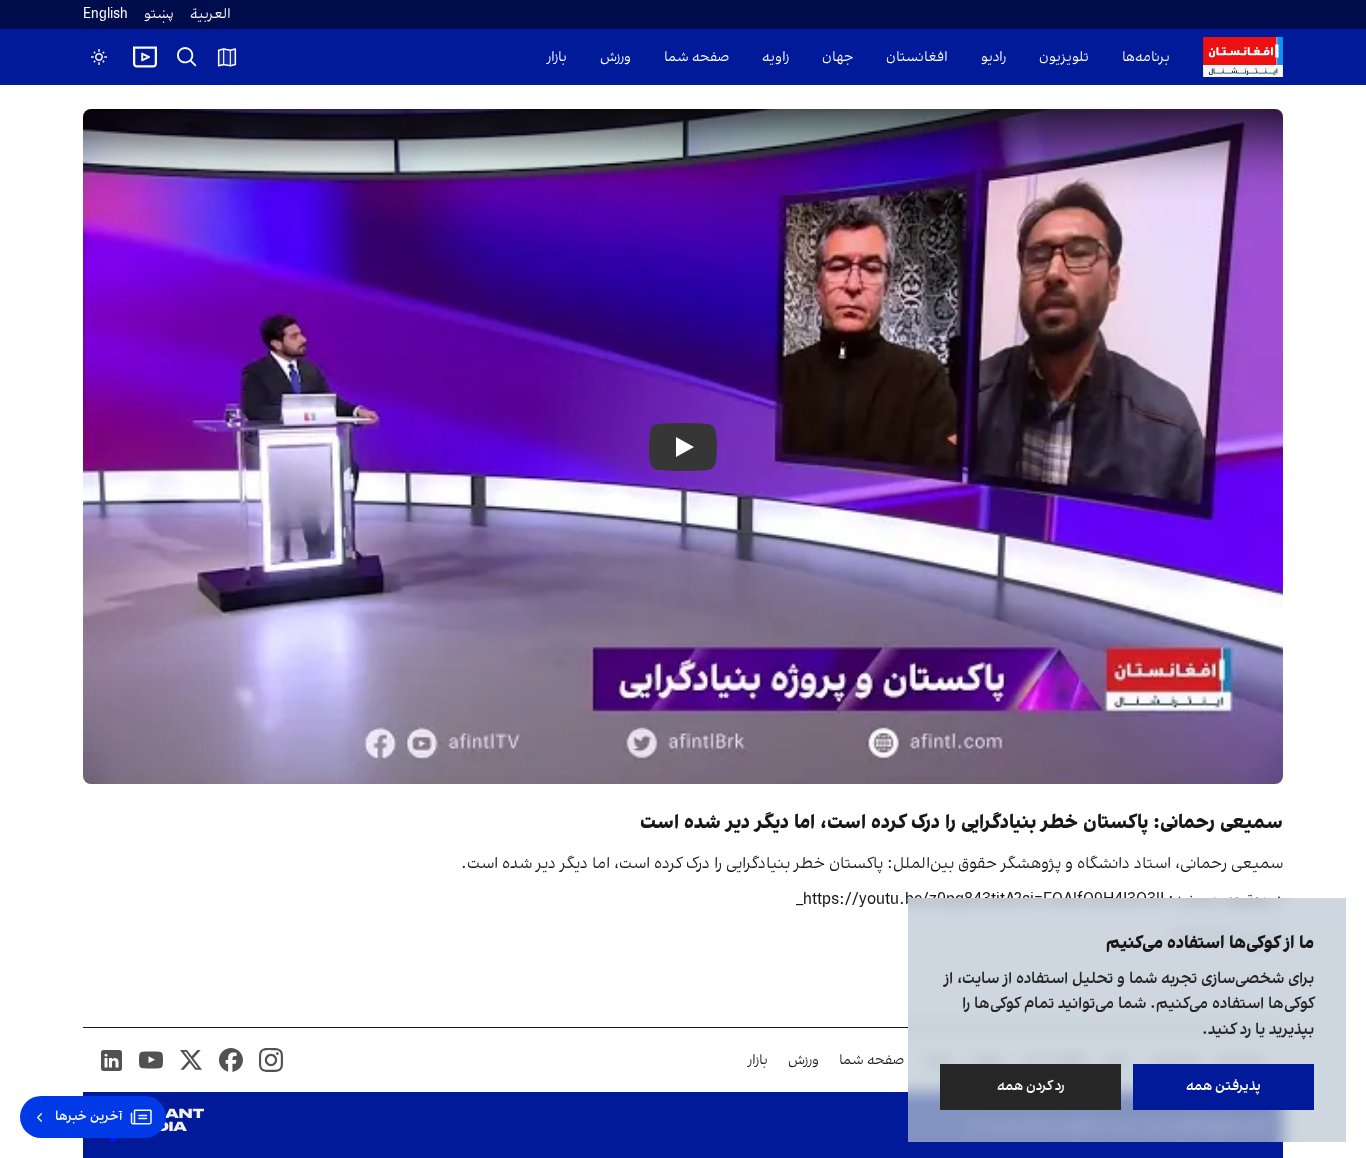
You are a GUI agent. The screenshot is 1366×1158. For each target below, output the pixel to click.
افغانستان (917, 57)
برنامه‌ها (1146, 57)
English (105, 14)
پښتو (159, 14)
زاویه (775, 57)
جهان (837, 57)
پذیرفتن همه (1223, 1086)
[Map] (227, 57)
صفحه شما (696, 57)
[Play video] (145, 57)
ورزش (615, 57)
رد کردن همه (1031, 1086)
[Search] (187, 57)
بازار (557, 57)
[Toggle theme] (99, 57)
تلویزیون (1064, 57)
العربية (210, 14)
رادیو (993, 57)
